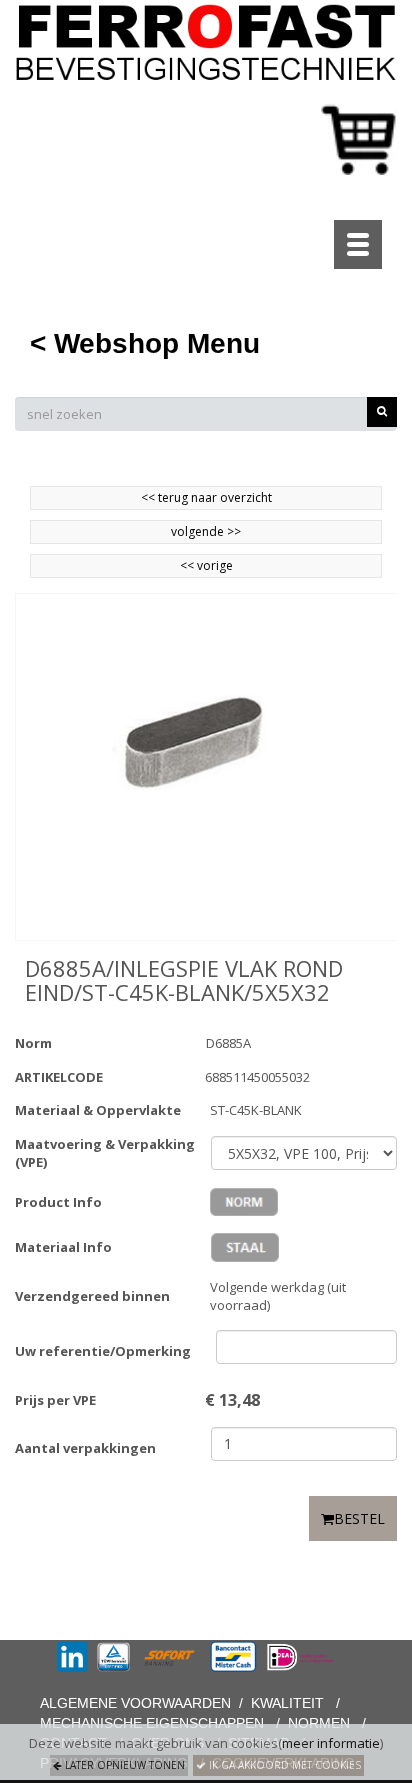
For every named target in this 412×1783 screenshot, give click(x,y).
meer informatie (331, 1743)
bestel (359, 1518)
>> (232, 531)
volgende (206, 531)
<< (188, 565)
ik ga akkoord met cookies (283, 1765)
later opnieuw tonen (123, 1765)
